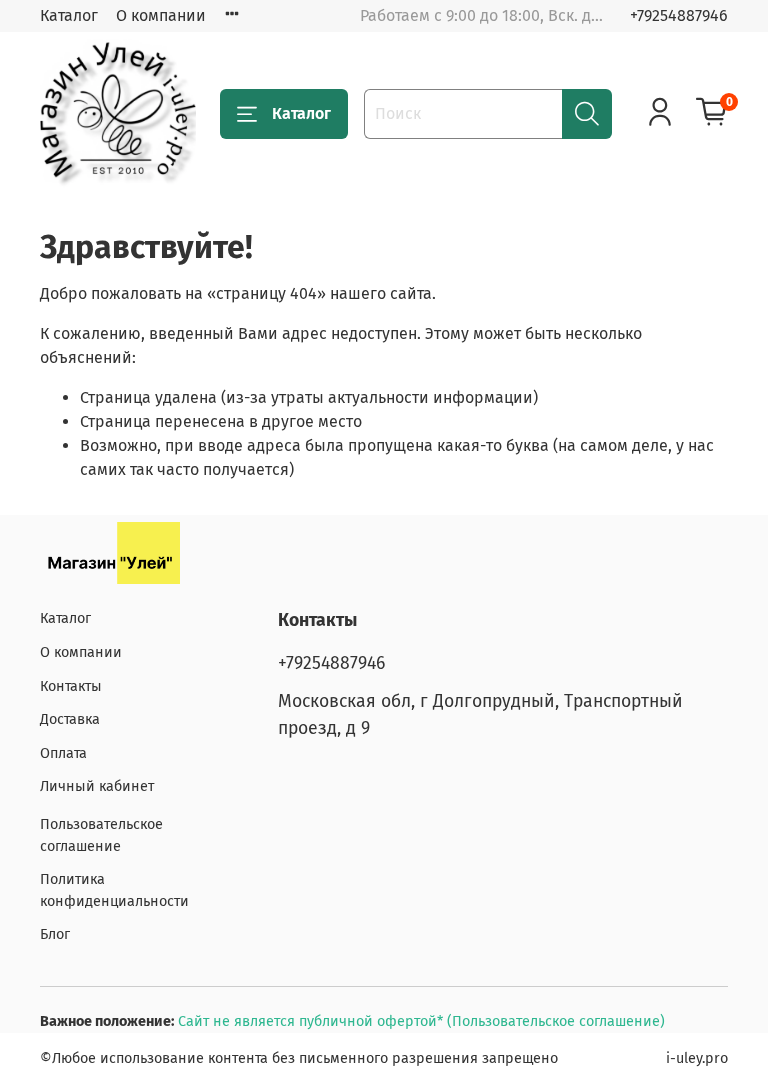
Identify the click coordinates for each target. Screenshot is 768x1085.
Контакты (71, 686)
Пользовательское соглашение (101, 835)
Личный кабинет (97, 786)
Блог (55, 934)
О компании (161, 15)
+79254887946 (679, 15)
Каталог (69, 15)
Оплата (63, 753)
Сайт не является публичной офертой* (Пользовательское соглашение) (421, 1021)
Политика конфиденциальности (114, 890)
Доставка (70, 719)
